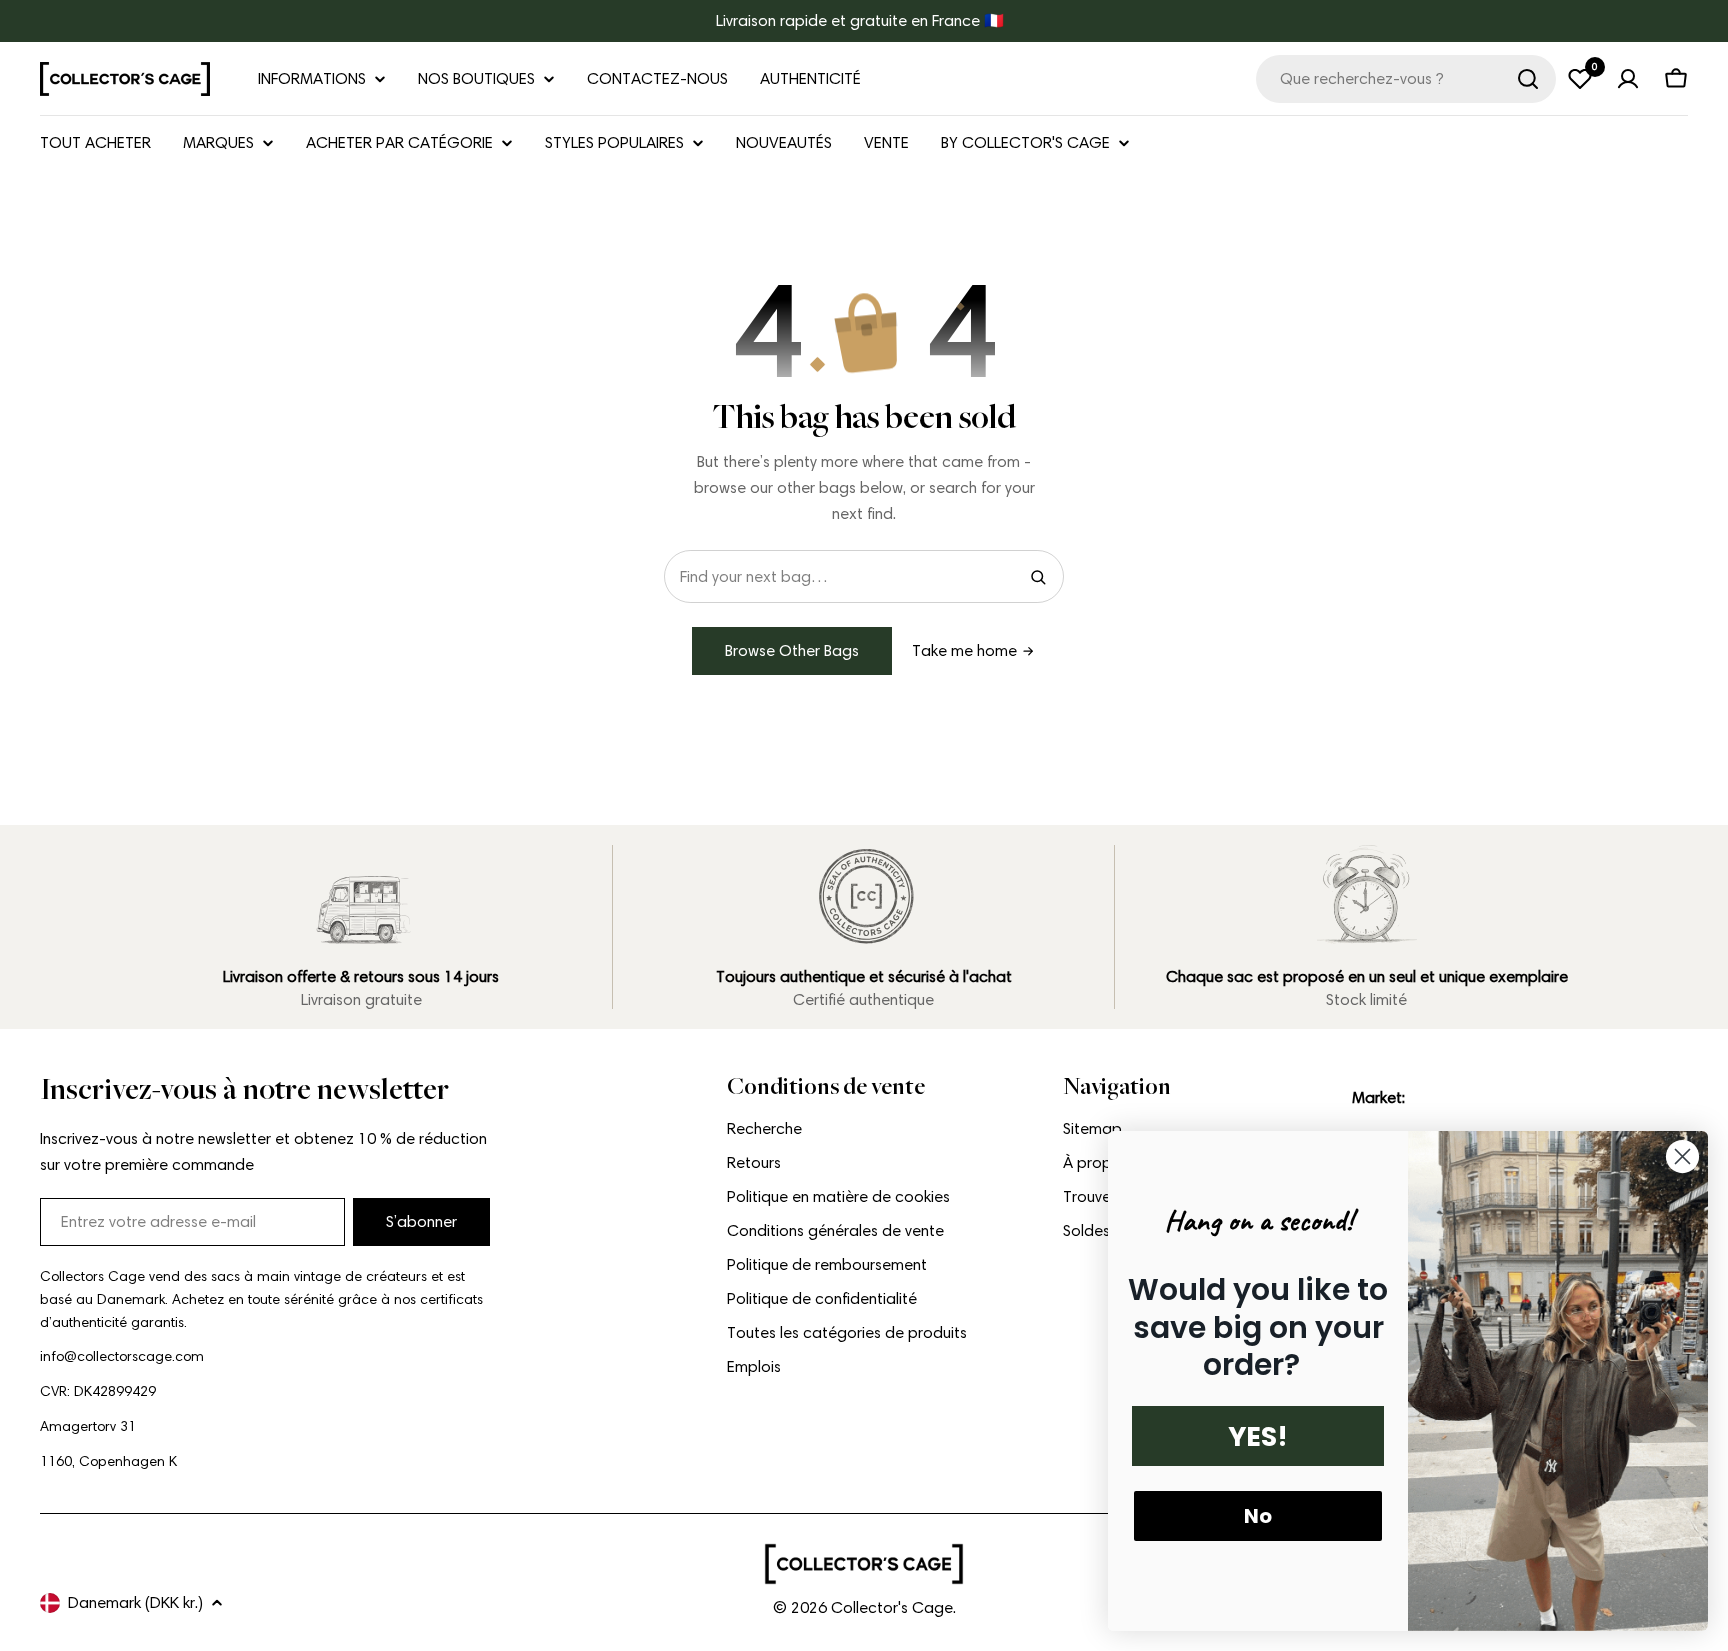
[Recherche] (1528, 79)
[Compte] (1628, 79)
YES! (1258, 1436)
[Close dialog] (1682, 1156)
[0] (1580, 79)
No (1258, 1516)
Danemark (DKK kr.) (135, 1602)
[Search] (1038, 577)
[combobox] (1406, 79)
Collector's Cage (892, 1607)
